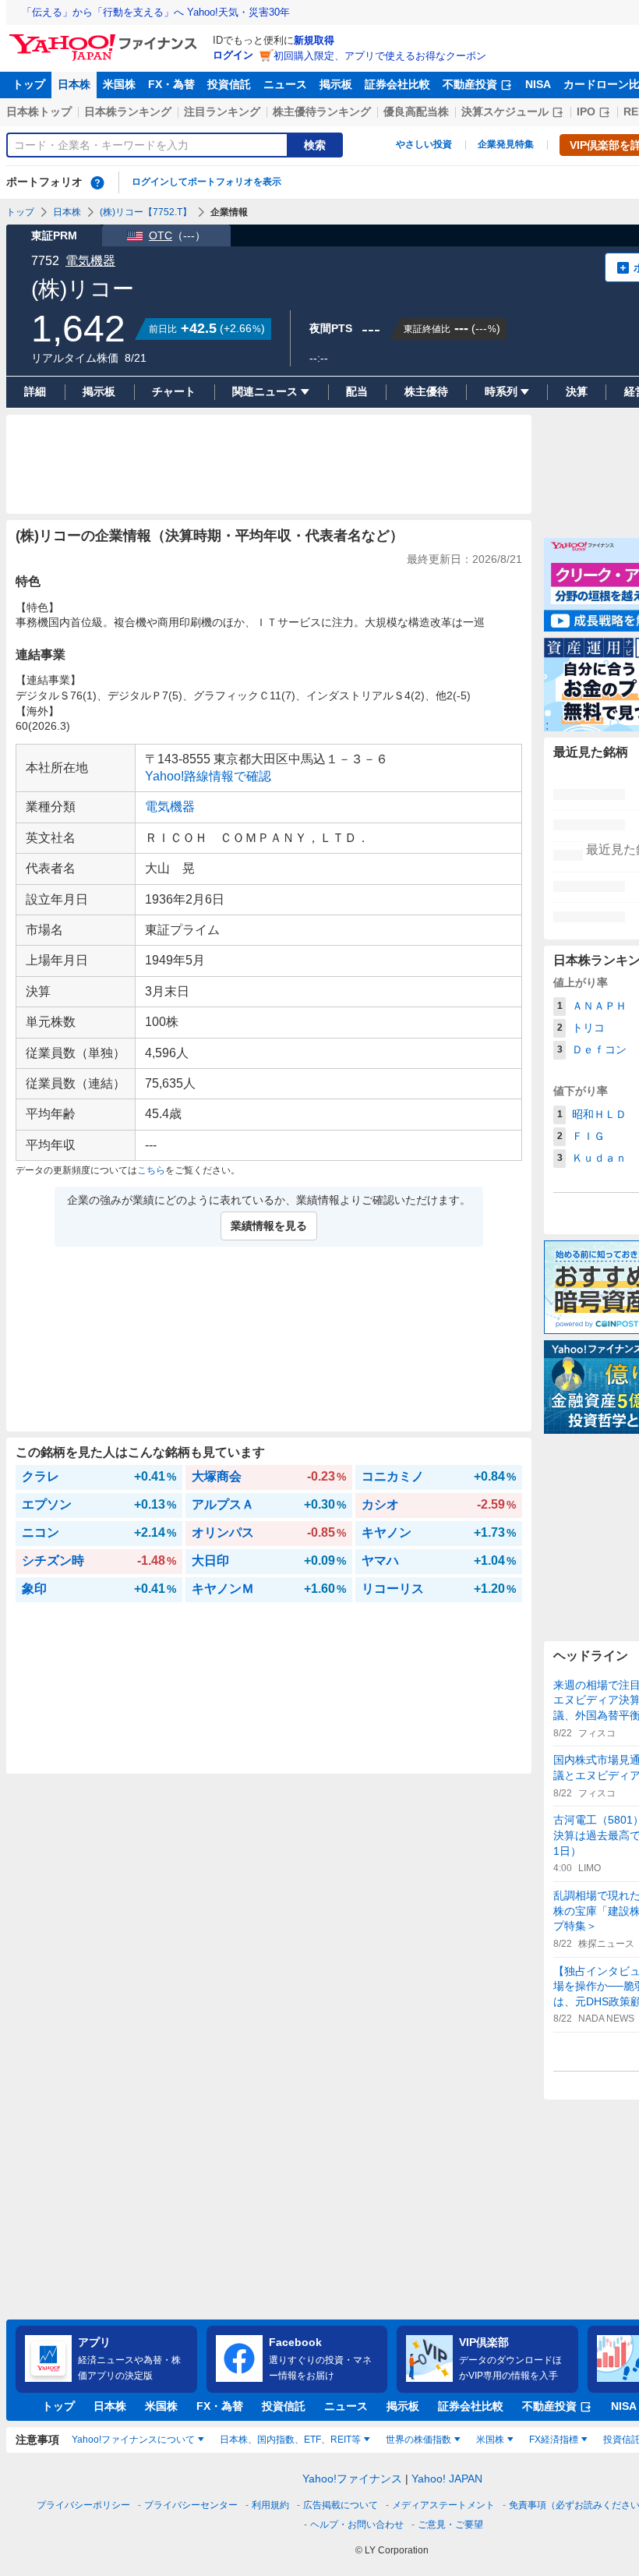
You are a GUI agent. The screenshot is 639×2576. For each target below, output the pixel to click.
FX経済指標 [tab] (554, 2440)
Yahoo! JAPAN (447, 2479)
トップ (29, 84)
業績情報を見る (269, 1226)
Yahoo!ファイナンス (352, 2479)
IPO (586, 111)
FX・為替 (171, 84)
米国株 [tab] (490, 2440)
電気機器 (90, 261)
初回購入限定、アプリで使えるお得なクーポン (380, 56)
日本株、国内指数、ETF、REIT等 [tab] (290, 2440)
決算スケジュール (505, 111)
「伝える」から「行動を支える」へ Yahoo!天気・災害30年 (156, 12)
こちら (151, 1170)
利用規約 (270, 2505)
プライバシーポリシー (83, 2505)
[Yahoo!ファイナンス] (106, 38)
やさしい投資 (424, 144)
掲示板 (336, 84)
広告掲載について (341, 2505)
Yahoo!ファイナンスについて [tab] (133, 2440)
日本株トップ (39, 111)
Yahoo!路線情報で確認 (208, 776)
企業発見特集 (506, 144)
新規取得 (314, 40)
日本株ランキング (128, 111)
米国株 (119, 84)
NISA (538, 84)
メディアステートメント (443, 2505)
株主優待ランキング (322, 111)
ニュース (285, 84)
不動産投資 (470, 84)
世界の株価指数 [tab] (418, 2440)
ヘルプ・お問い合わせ (357, 2525)
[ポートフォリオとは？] (97, 182)
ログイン (233, 55)
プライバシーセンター (191, 2505)
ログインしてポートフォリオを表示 (207, 182)
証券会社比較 (397, 84)
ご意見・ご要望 (450, 2525)
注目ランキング (222, 111)
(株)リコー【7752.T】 (146, 212)
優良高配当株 (416, 111)
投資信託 (229, 84)
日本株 (74, 84)
